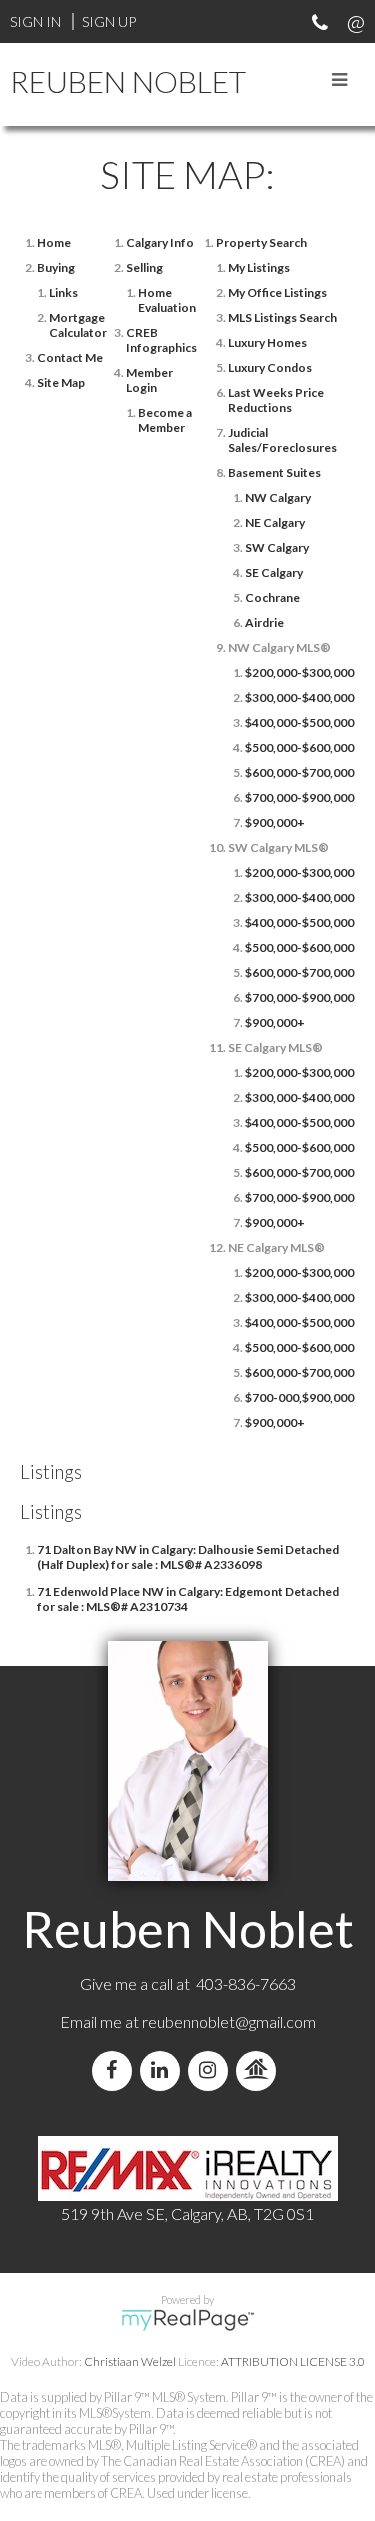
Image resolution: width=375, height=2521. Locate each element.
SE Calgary (274, 572)
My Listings (259, 267)
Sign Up (109, 21)
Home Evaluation (167, 300)
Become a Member (165, 420)
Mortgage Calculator (78, 325)
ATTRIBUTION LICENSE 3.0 (293, 2361)
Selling (144, 267)
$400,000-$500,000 (299, 722)
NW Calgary (278, 497)
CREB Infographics (161, 340)
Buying (56, 267)
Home (54, 242)
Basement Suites (274, 472)
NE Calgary (275, 522)
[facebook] (116, 2070)
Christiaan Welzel (130, 2361)
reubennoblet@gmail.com (229, 2021)
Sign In (35, 21)
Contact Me (70, 357)
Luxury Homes (267, 342)
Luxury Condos (270, 367)
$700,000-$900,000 (299, 797)
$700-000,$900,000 (299, 1397)
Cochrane (272, 597)
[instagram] (212, 2070)
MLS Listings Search (282, 317)
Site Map (61, 382)
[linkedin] (164, 2070)
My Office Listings (277, 292)
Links (63, 292)
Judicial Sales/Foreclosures (282, 440)
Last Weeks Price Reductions (276, 400)
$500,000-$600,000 (299, 747)
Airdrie (264, 622)
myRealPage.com (187, 2320)
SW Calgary (277, 547)
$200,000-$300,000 (299, 672)
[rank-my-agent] (260, 2070)
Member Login (149, 380)
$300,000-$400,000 (299, 697)
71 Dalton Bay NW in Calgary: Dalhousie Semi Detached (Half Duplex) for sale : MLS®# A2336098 (188, 1557)
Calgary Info (160, 242)
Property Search (261, 242)
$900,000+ (275, 822)
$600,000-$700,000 (299, 772)
